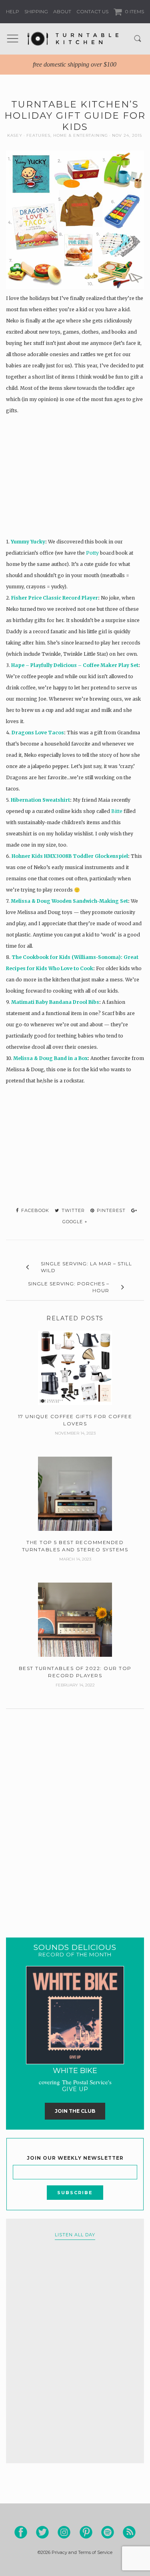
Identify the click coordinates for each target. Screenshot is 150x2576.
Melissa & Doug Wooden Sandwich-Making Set (69, 901)
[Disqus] (75, 1813)
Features (38, 135)
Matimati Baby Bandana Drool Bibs (55, 1002)
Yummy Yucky (28, 542)
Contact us (92, 11)
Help (13, 11)
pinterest (110, 1210)
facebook (34, 1210)
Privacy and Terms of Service (82, 2552)
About (62, 11)
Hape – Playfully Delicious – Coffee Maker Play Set (75, 665)
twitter (72, 1210)
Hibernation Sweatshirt (40, 800)
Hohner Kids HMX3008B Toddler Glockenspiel (70, 856)
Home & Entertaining (81, 135)
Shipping (36, 11)
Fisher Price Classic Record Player (55, 598)
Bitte (117, 811)
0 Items (134, 11)
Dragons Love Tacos (38, 733)
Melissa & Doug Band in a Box (50, 1058)
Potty (92, 553)
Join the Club (75, 2111)
